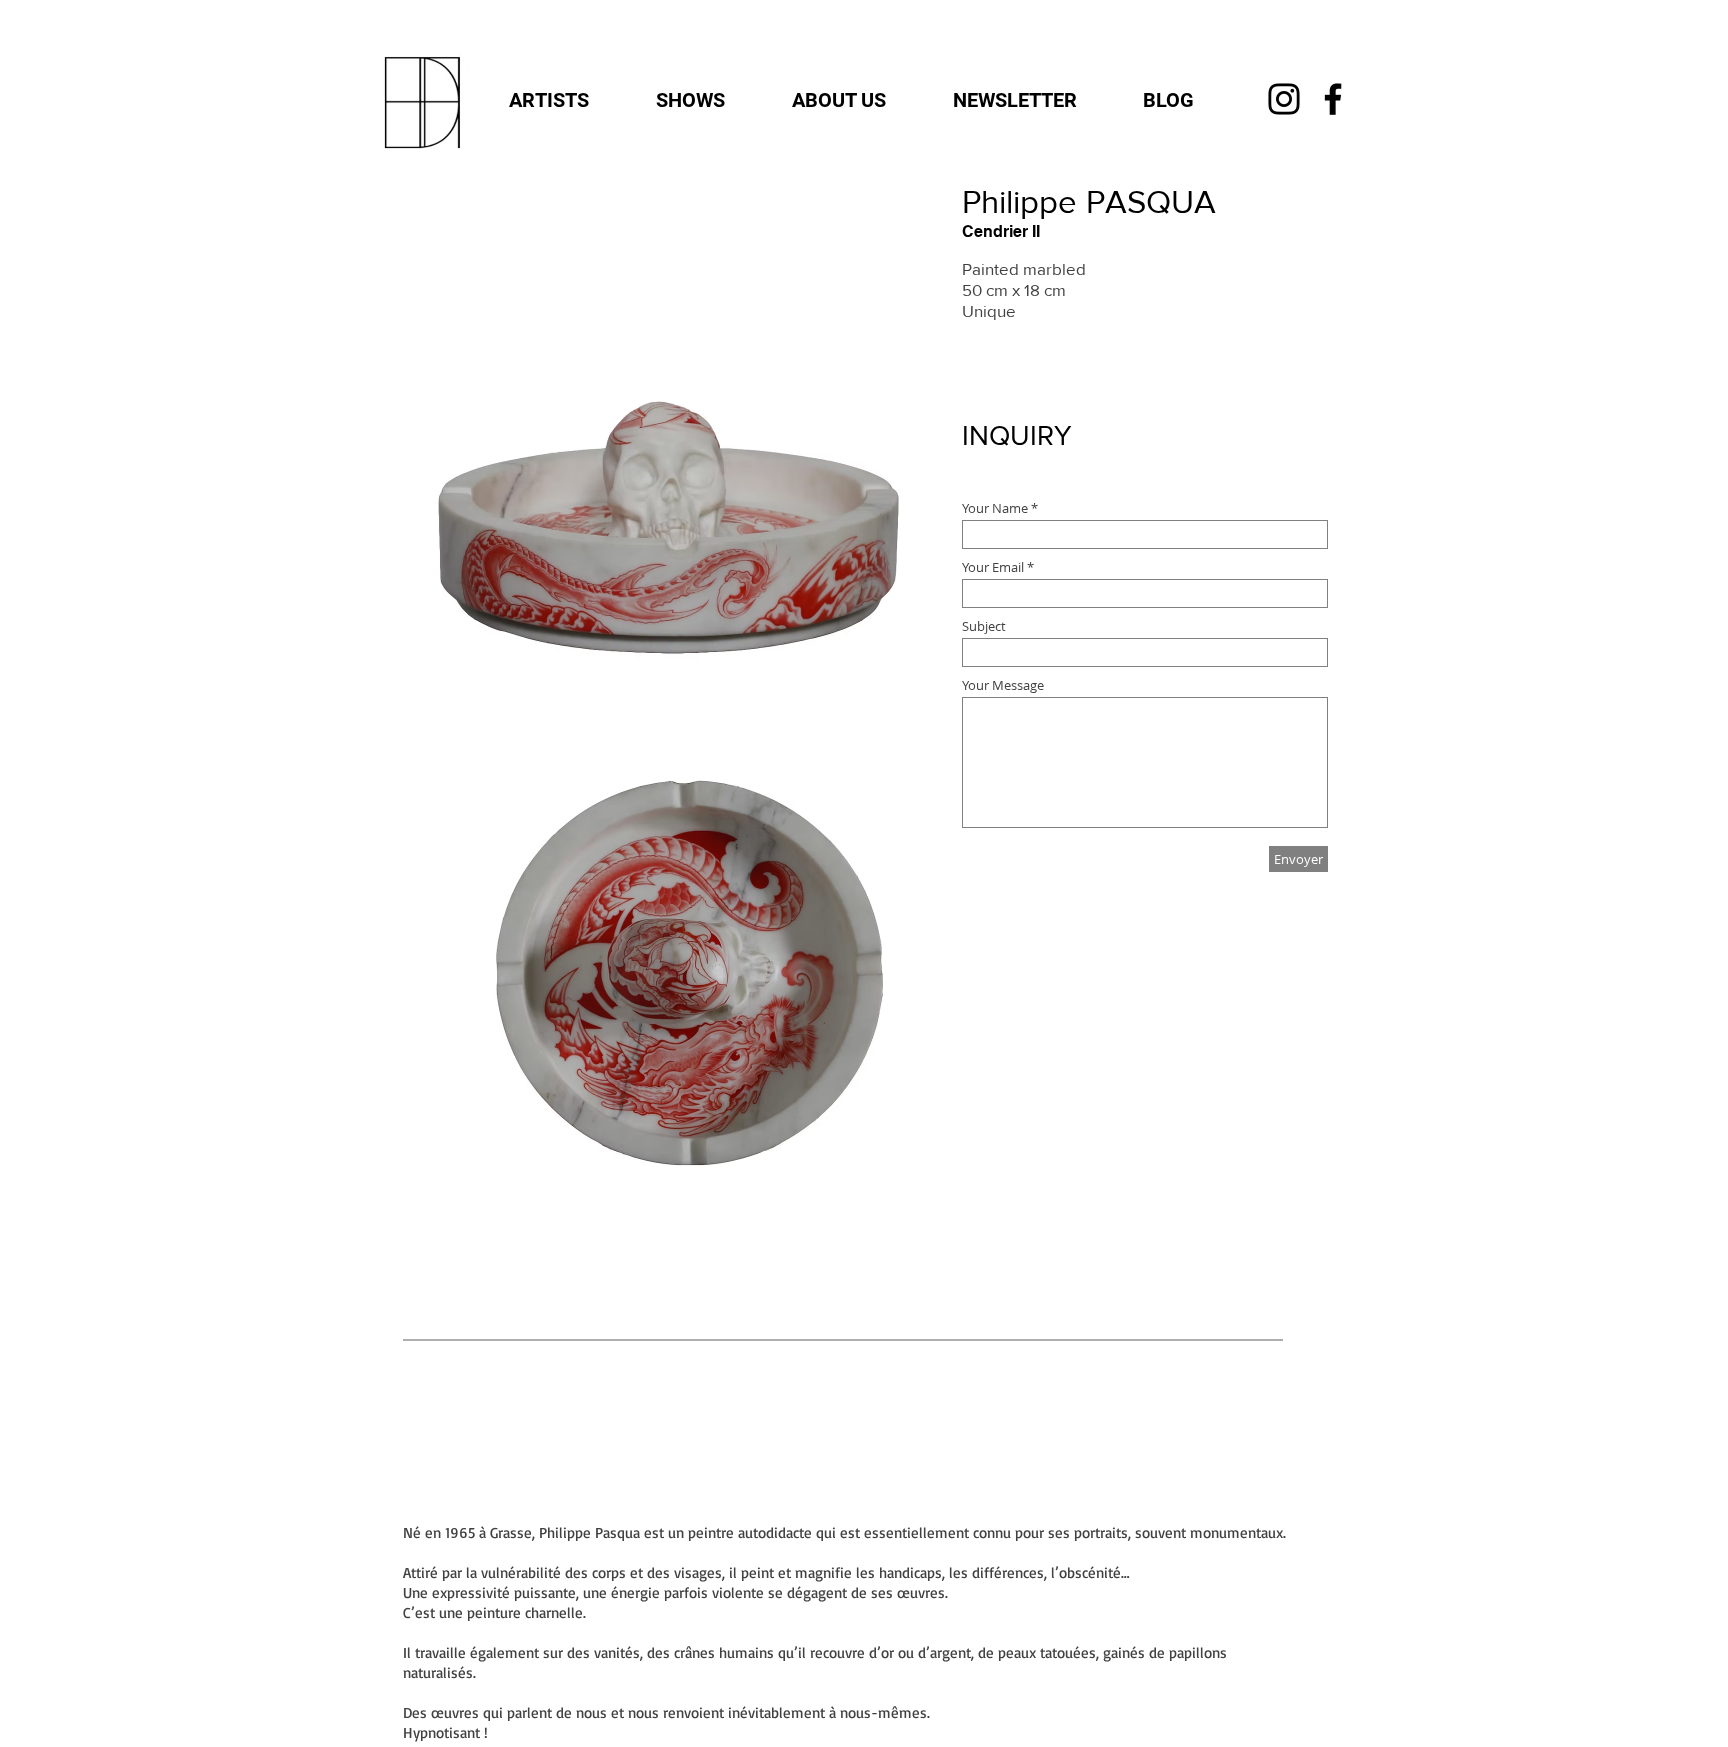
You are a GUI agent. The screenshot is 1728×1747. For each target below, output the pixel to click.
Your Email (993, 567)
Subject (984, 626)
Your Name (996, 508)
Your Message (1003, 685)
